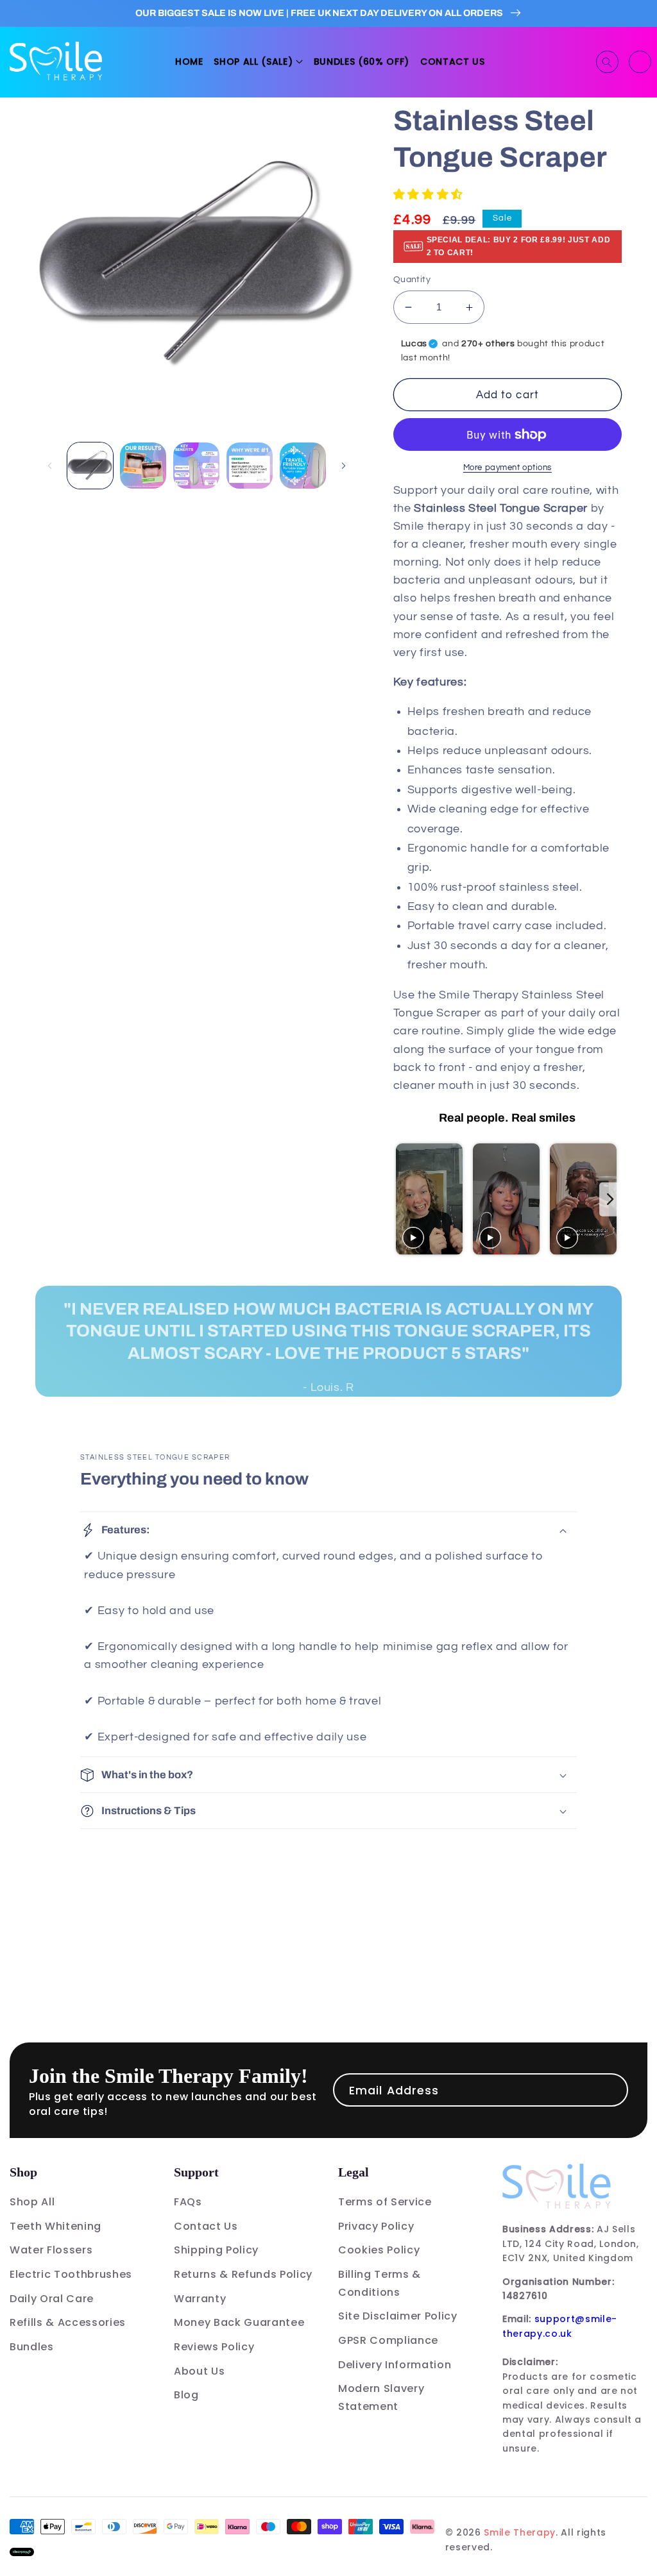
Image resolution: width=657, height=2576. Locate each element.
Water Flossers (51, 2250)
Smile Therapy (520, 2532)
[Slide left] (49, 466)
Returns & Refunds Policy (243, 2274)
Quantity (412, 279)
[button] (258, 62)
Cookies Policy (379, 2250)
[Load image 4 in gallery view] (250, 466)
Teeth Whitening (55, 2226)
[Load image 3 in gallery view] (196, 466)
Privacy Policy (376, 2226)
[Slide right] (344, 466)
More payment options (508, 467)
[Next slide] (610, 1200)
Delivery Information (395, 2365)
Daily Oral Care (52, 2299)
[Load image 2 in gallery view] (143, 466)
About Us (199, 2371)
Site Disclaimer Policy (398, 2316)
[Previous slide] (405, 1200)
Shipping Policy (216, 2250)
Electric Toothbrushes (71, 2274)
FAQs (188, 2202)
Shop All (32, 2202)
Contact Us (206, 2226)
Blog (186, 2395)
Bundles (32, 2347)
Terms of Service (385, 2202)
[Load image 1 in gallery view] (90, 466)
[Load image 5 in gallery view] (303, 466)
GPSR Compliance (388, 2340)
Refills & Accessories (68, 2322)
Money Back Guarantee (239, 2322)
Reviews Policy (214, 2347)
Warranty (200, 2299)
